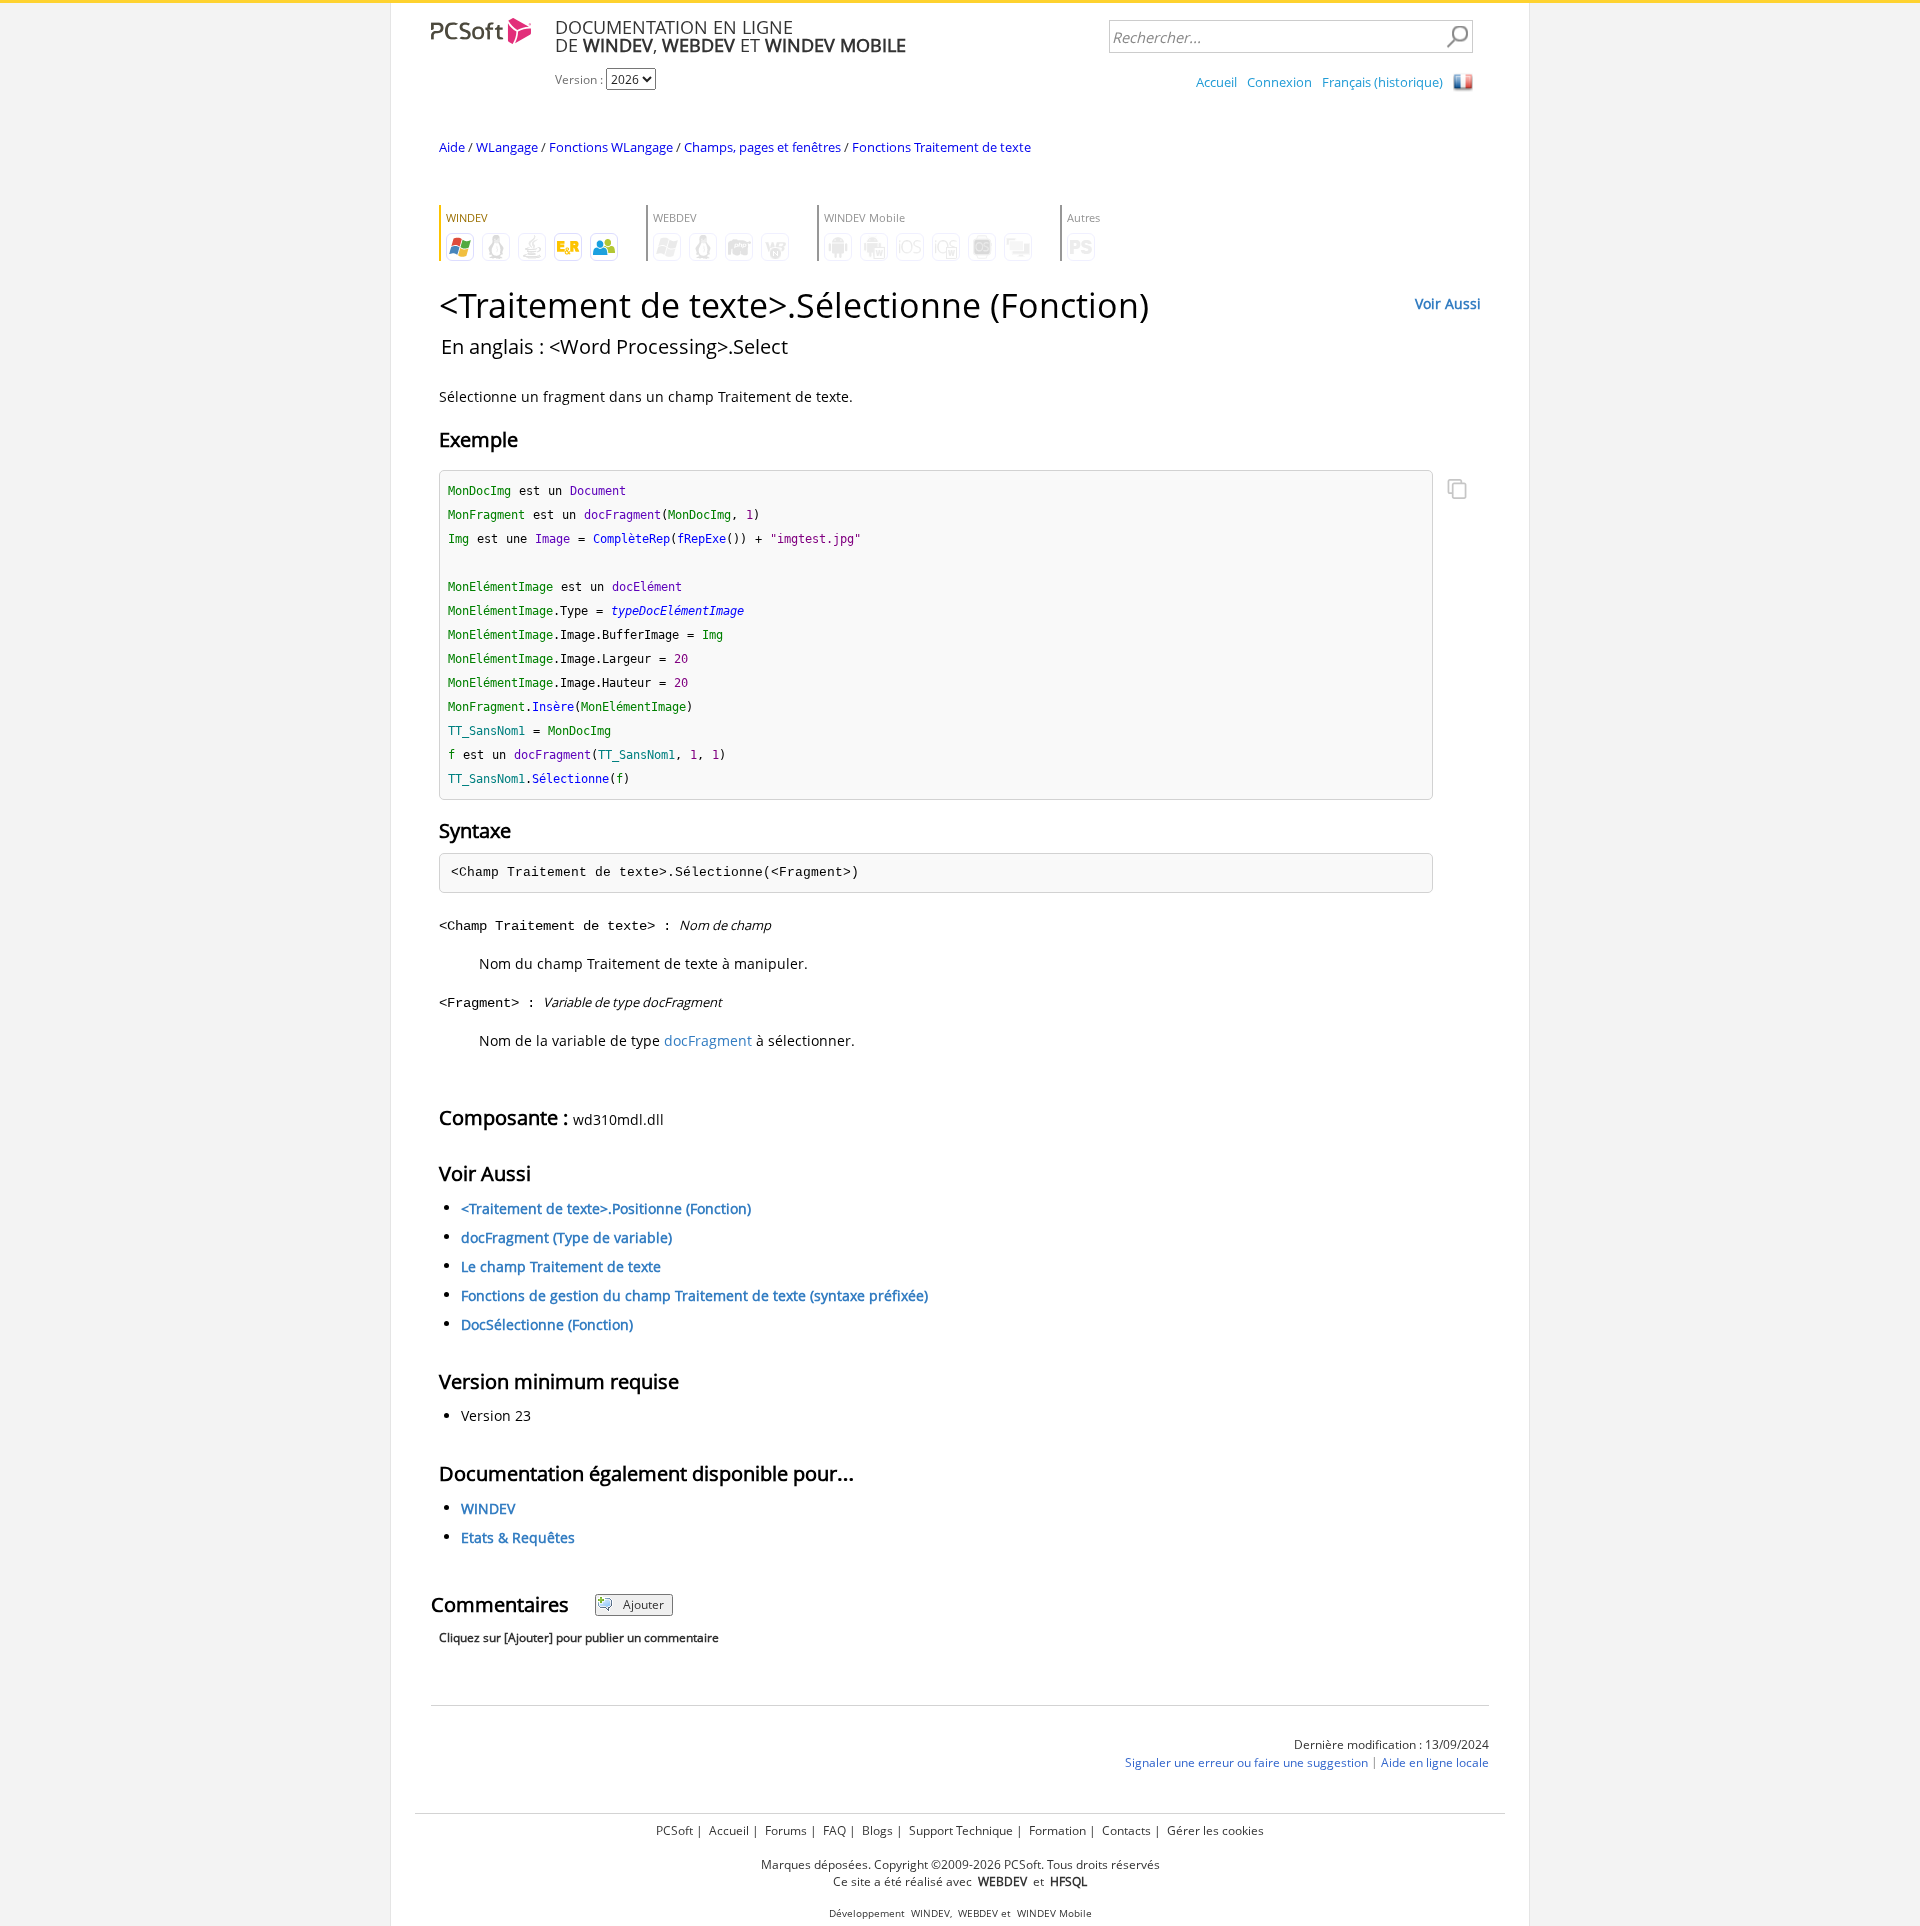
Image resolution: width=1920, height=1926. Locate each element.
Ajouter (643, 1604)
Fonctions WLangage (611, 147)
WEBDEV (978, 1913)
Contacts (1126, 1830)
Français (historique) (1382, 82)
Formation (1057, 1830)
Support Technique (961, 1830)
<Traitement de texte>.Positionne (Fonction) (606, 1208)
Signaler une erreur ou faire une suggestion (1246, 1762)
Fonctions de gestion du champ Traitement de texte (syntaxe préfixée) (694, 1295)
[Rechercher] (1457, 37)
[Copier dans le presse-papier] (1457, 491)
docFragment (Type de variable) (566, 1237)
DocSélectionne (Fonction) (547, 1324)
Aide (452, 147)
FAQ (834, 1830)
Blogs (877, 1830)
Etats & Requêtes (518, 1537)
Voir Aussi (1448, 303)
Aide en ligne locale (1435, 1762)
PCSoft (674, 1830)
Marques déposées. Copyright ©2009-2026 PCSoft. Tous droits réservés (960, 1864)
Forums (786, 1830)
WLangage (507, 147)
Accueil (1216, 82)
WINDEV (488, 1508)
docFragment (708, 1040)
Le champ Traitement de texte (561, 1266)
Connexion (1279, 82)
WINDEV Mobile (1054, 1913)
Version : (580, 79)
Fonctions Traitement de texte (941, 147)
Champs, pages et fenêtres (762, 147)
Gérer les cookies (1215, 1830)
